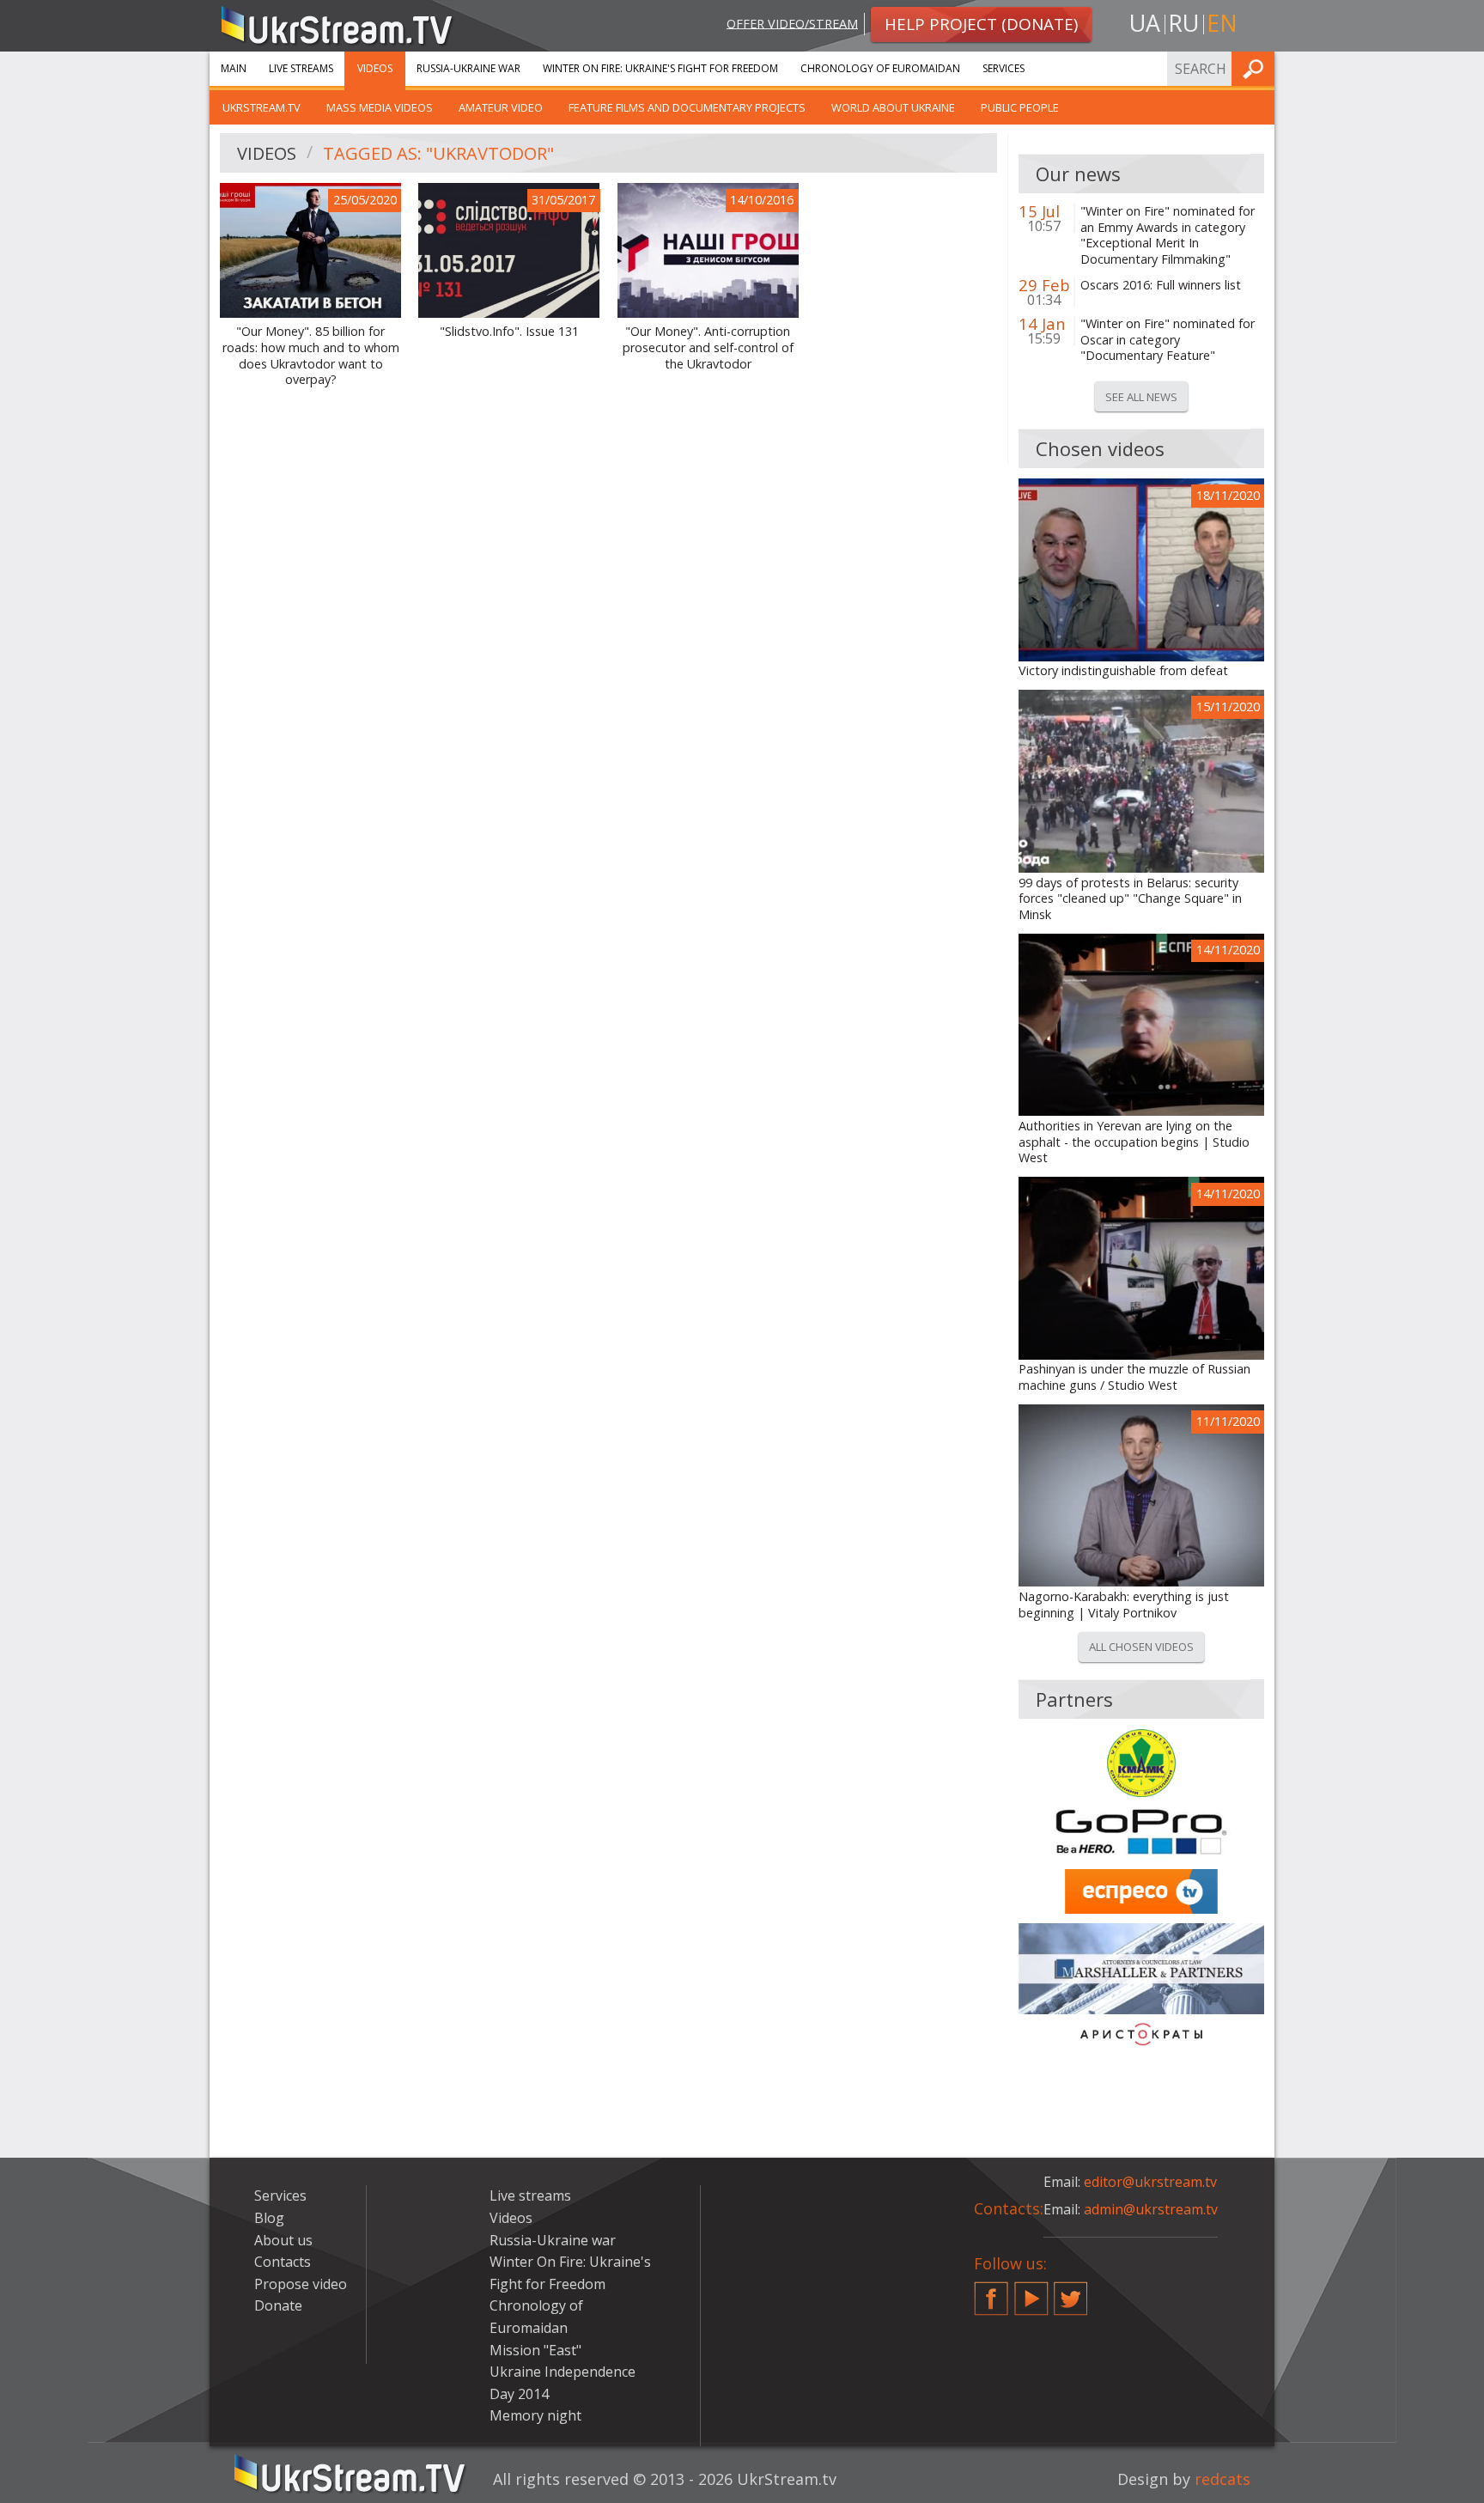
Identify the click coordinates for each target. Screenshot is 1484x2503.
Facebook (991, 2292)
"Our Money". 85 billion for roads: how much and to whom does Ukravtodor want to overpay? (311, 356)
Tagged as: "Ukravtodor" (438, 153)
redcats (1222, 2479)
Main (234, 68)
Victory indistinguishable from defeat (1123, 671)
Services (1004, 68)
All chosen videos (1141, 1647)
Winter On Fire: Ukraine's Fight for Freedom (660, 68)
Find (1256, 68)
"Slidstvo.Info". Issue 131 (509, 332)
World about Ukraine (893, 107)
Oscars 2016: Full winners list (1161, 285)
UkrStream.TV (262, 107)
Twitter (1071, 2292)
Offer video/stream (792, 23)
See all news (1141, 397)
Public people (1020, 107)
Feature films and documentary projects (687, 107)
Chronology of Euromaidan (880, 68)
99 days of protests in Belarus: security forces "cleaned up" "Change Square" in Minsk (1130, 899)
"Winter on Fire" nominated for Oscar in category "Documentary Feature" (1168, 340)
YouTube (1031, 2292)
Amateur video (501, 107)
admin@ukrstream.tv (1151, 2209)
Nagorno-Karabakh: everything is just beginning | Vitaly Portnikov (1124, 1605)
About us (283, 2240)
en (1222, 23)
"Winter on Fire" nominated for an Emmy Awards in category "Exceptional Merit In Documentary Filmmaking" (1168, 235)
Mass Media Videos (380, 107)
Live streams (301, 68)
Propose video (301, 2284)
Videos (375, 68)
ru (1183, 23)
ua (1145, 23)
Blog (269, 2218)
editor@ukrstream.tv (1150, 2182)
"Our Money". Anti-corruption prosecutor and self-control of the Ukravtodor (708, 347)
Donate (278, 2305)
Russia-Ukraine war (468, 68)
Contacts (283, 2262)
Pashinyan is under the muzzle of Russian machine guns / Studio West (1134, 1377)
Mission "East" (535, 2350)
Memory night (535, 2415)
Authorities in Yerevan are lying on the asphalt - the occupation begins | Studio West (1134, 1142)
